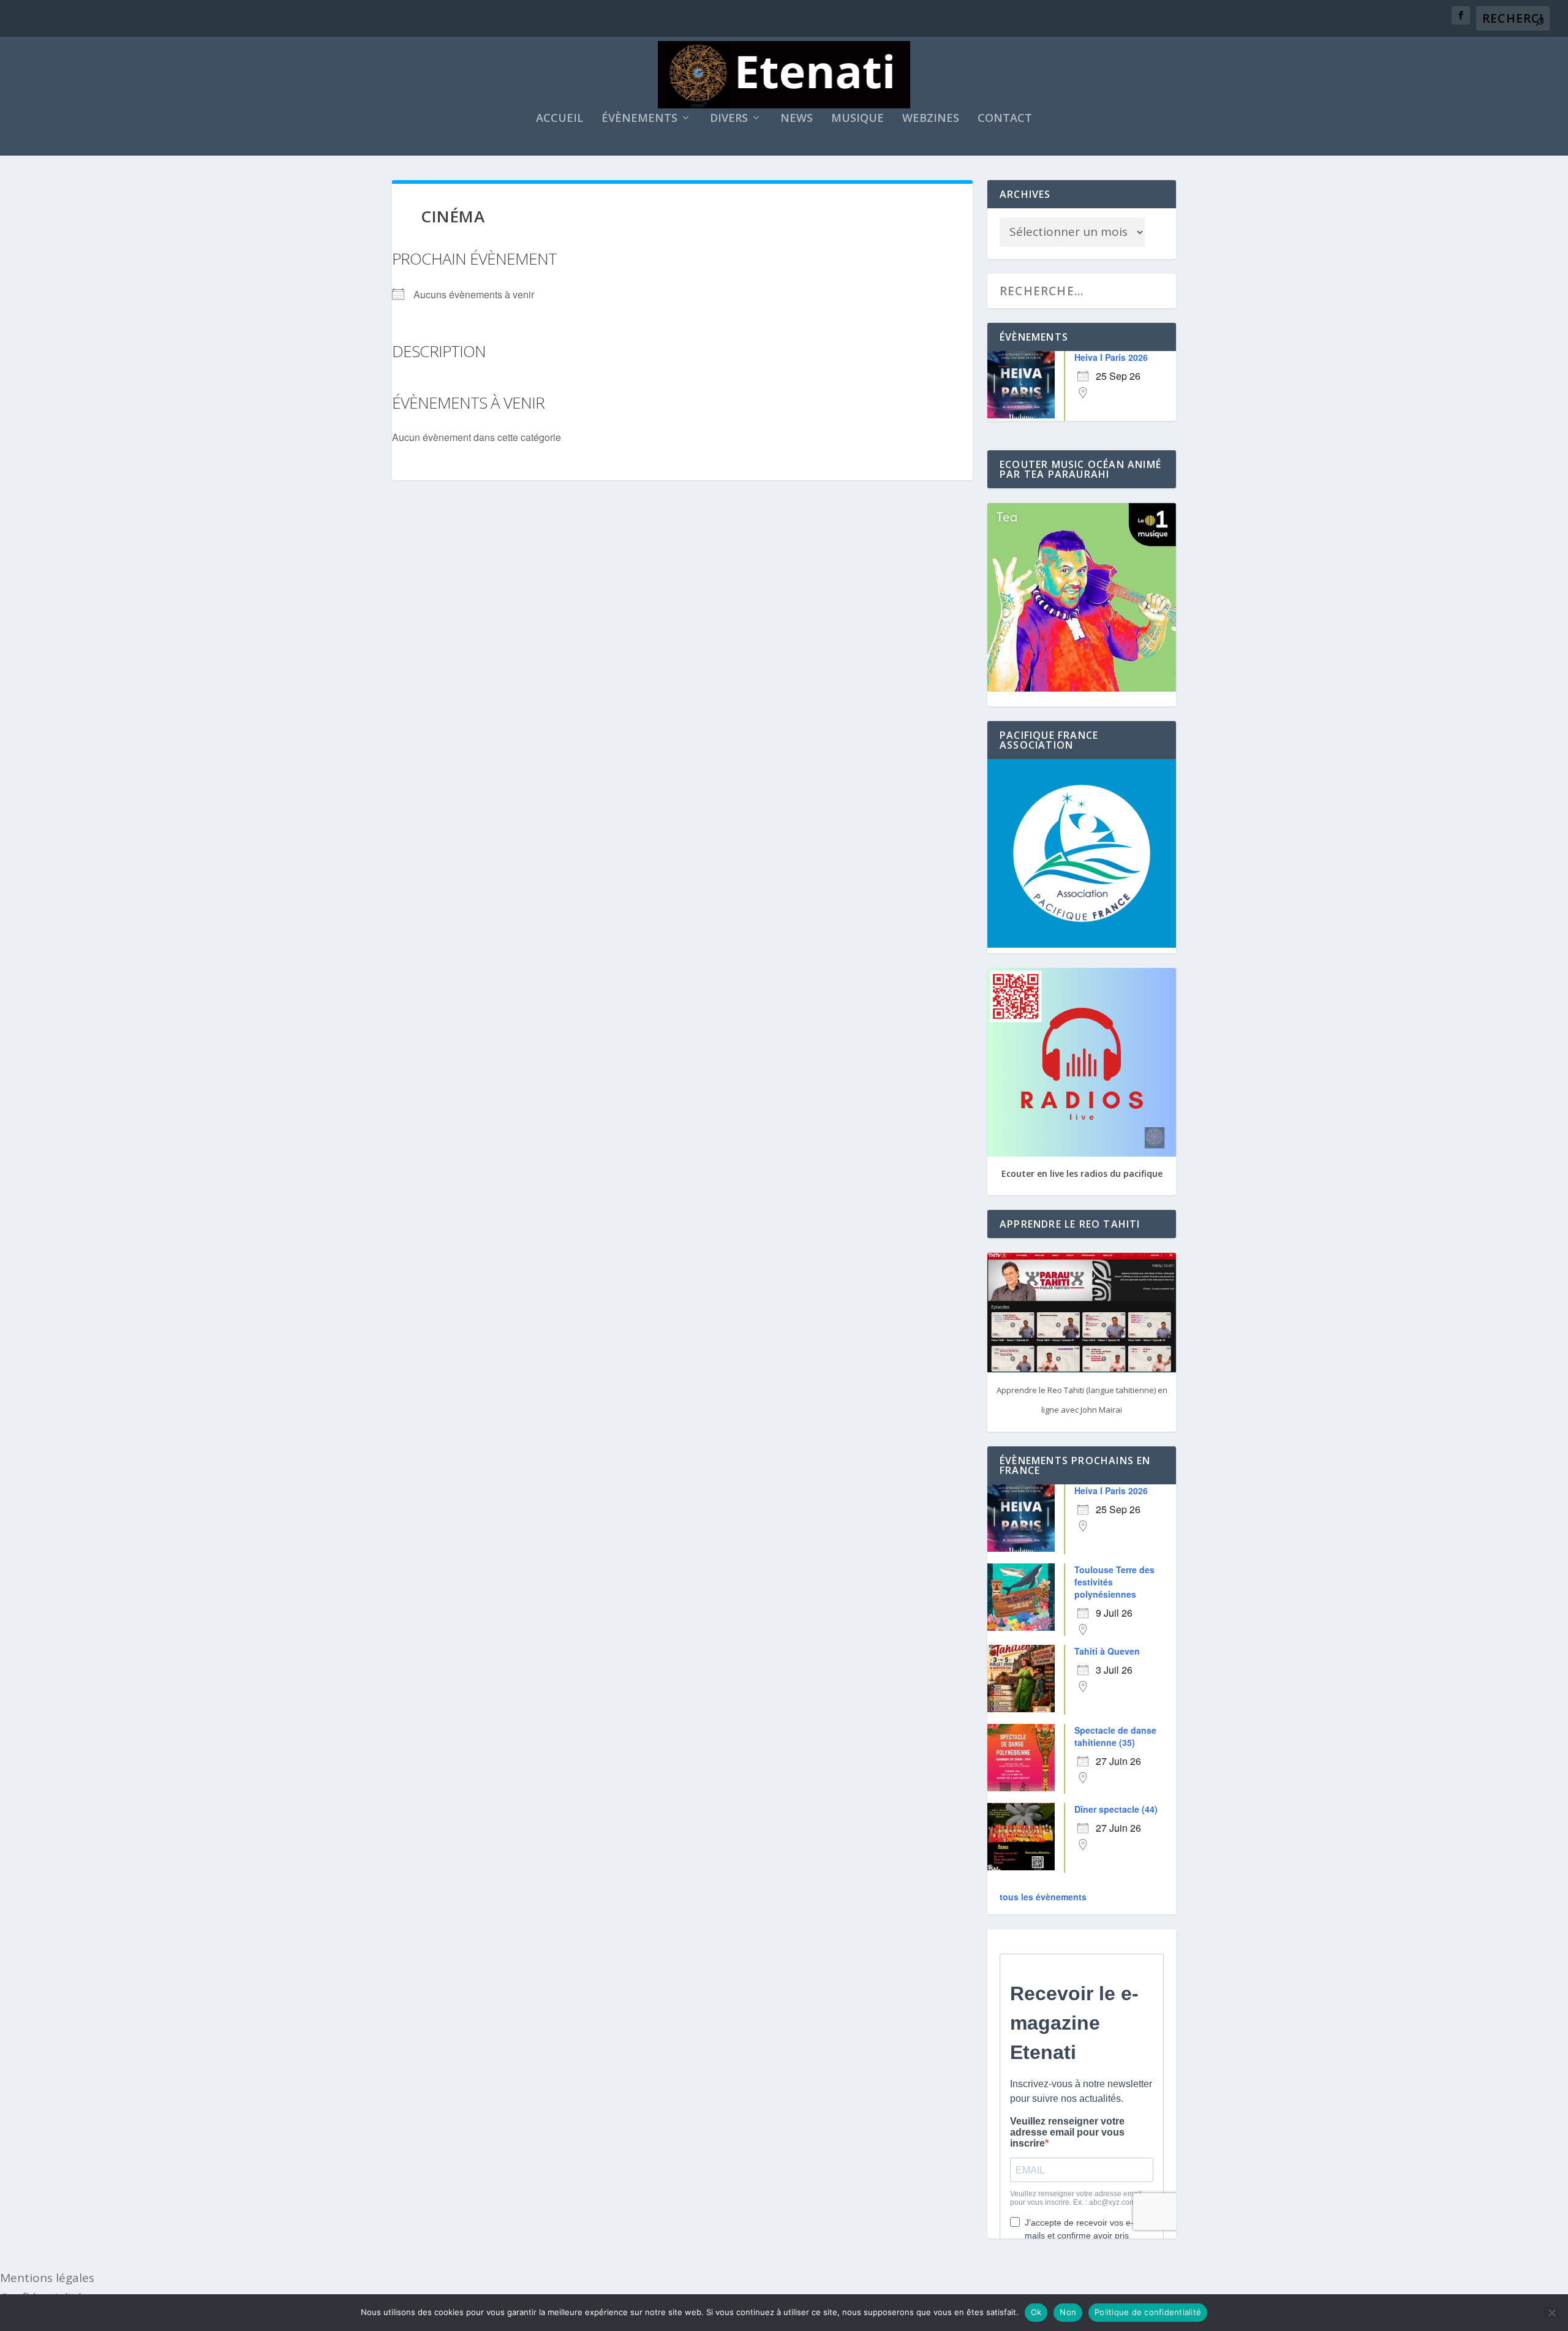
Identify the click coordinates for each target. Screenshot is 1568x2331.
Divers (729, 119)
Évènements (639, 119)
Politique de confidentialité (1148, 2312)
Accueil (560, 119)
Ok (1036, 2312)
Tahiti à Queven (1107, 1651)
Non (1068, 2312)
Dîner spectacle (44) (1116, 1809)
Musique (858, 119)
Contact (1005, 119)
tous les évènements (1043, 1897)
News (797, 119)
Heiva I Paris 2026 (1111, 357)
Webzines (931, 119)
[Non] (1551, 2313)
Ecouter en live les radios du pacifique (1082, 1173)
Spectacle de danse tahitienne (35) (1115, 1736)
